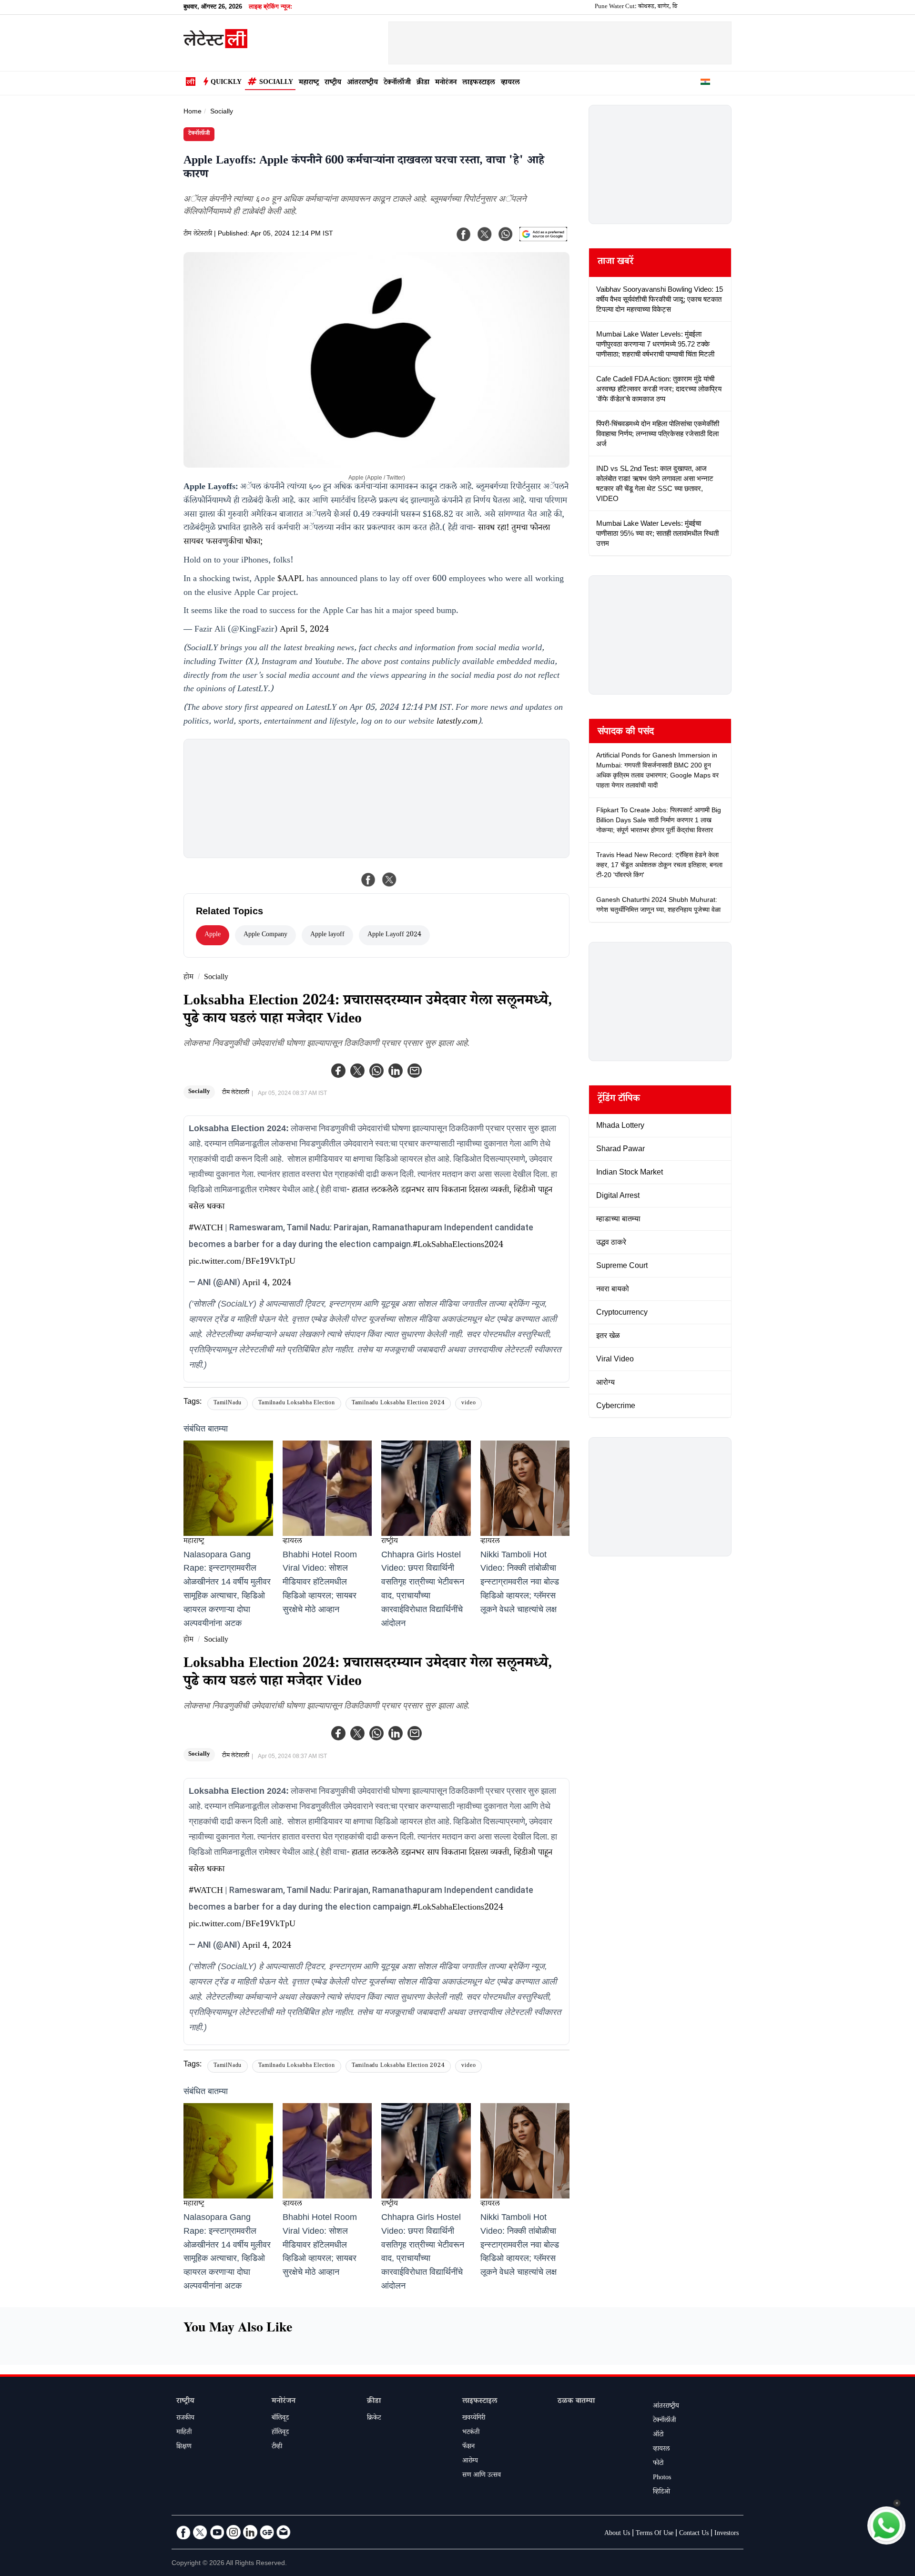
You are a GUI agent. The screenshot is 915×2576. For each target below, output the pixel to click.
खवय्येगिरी (474, 2419)
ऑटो (658, 2435)
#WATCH (206, 1229)
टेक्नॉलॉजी (397, 83)
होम (188, 978)
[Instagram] (234, 2532)
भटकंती (471, 2433)
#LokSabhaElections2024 (458, 1246)
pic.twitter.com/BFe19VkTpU (242, 1262)
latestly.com (457, 722)
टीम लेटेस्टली (198, 235)
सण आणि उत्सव (482, 2476)
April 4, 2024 (267, 1284)
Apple (213, 935)
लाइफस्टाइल (479, 83)
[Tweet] (389, 879)
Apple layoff (327, 935)
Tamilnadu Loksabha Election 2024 (398, 1404)
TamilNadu (228, 1404)
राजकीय (185, 2419)
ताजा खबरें (615, 263)
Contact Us (694, 2534)
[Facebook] (338, 1071)
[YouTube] (217, 2532)
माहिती (184, 2433)
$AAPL (291, 580)
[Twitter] (357, 1071)
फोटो (658, 2464)
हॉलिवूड (280, 2433)
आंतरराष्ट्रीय (362, 83)
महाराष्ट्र (309, 83)
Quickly (226, 83)
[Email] (284, 2532)
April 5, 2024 (304, 630)
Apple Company (265, 935)
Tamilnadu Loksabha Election (297, 1404)
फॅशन (468, 2447)
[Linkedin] (396, 1071)
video (468, 1404)
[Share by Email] (415, 1071)
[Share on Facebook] (368, 879)
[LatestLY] (215, 46)
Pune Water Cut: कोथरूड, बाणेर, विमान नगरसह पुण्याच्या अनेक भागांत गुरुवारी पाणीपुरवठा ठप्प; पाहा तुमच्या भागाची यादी (671, 7)
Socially (276, 83)
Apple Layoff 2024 (394, 935)
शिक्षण (184, 2447)
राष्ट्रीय (333, 83)
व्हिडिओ (661, 2493)
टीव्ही (277, 2447)
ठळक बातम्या (576, 2402)
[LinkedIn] (250, 2532)
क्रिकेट (374, 2419)
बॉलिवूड (280, 2419)
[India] (705, 83)
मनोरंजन (446, 83)
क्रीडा (423, 83)
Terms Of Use (655, 2534)
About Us (617, 2534)
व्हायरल (510, 83)
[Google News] (267, 2532)
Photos (662, 2478)
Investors (727, 2534)
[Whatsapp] (376, 1071)
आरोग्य (470, 2462)
